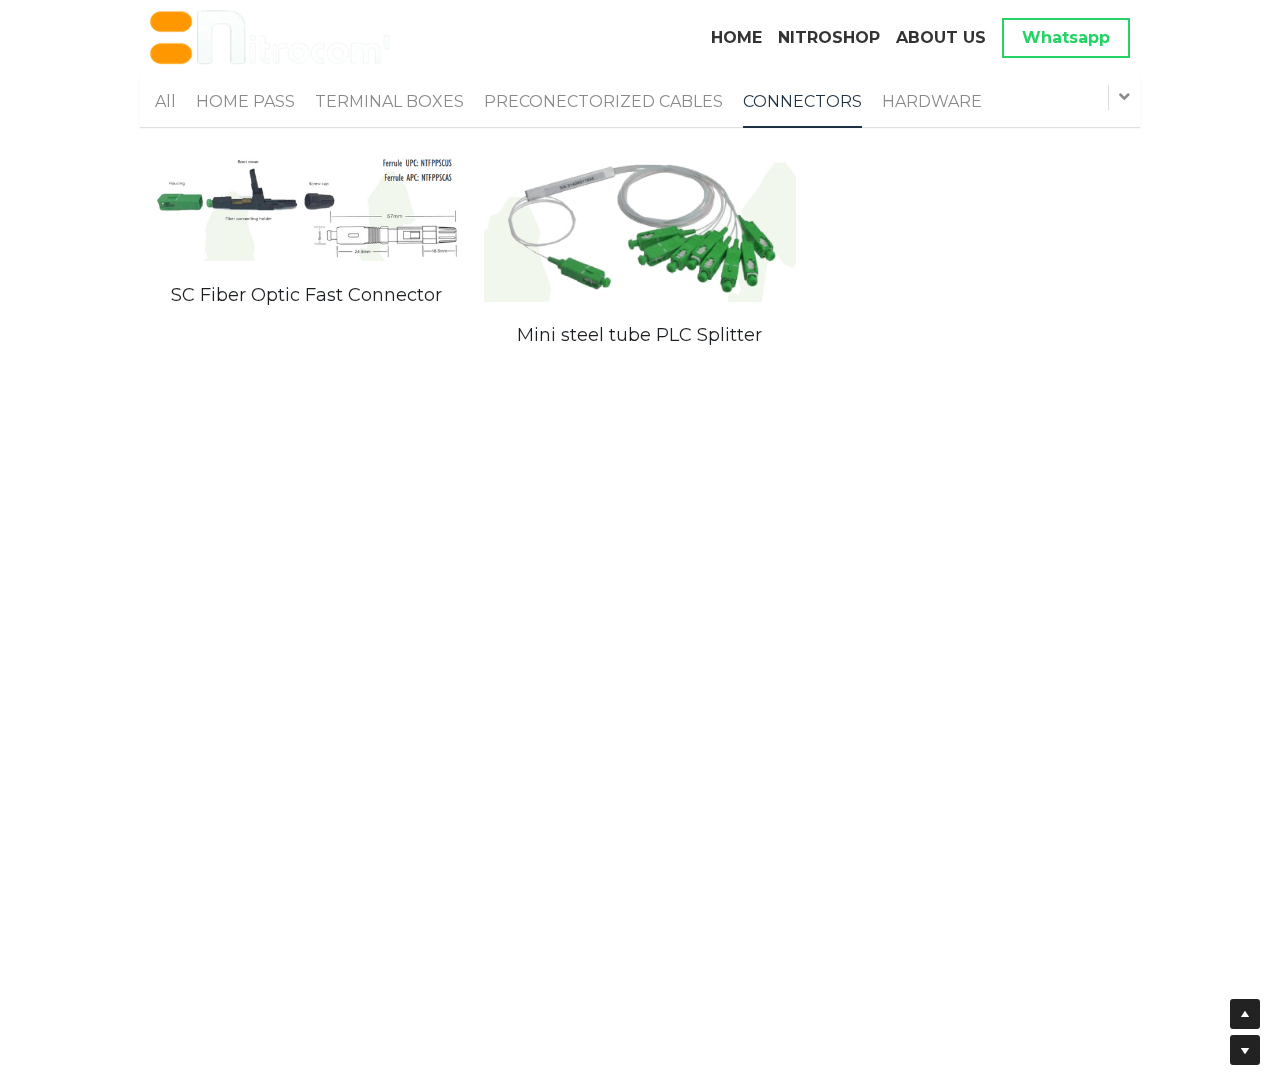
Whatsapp (1066, 37)
